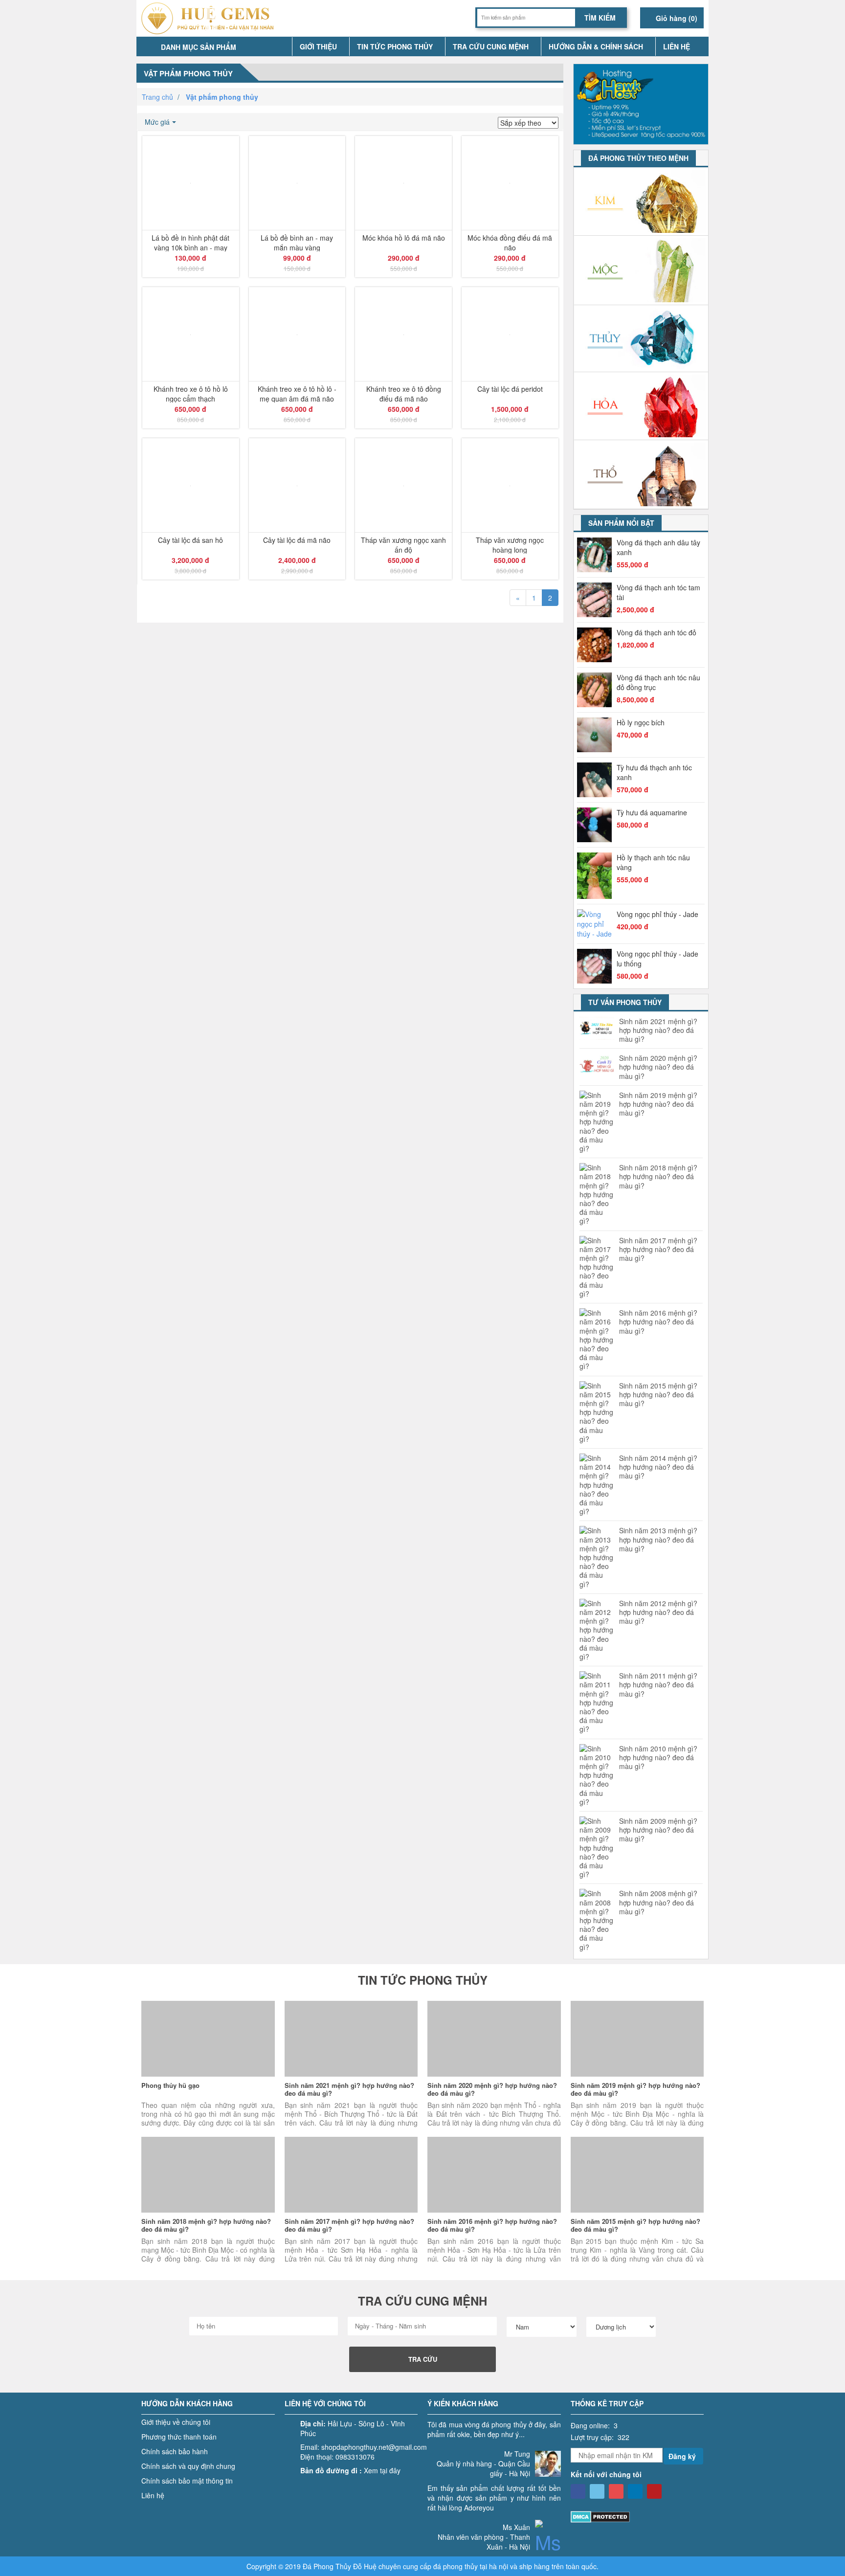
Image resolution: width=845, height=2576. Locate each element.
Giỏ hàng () (676, 18)
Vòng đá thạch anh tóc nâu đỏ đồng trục (658, 682)
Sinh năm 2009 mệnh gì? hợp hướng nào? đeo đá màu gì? (658, 1830)
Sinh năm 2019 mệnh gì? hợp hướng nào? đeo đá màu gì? (658, 1104)
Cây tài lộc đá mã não (297, 540)
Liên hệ (677, 46)
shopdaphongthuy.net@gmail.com (374, 2447)
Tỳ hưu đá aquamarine (652, 812)
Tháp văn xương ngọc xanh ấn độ (403, 544)
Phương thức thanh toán (179, 2437)
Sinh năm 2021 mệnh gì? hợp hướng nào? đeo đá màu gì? (658, 1030)
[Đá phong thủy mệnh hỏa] (641, 406)
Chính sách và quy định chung (188, 2466)
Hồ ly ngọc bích (641, 722)
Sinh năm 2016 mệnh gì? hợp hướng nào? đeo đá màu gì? (658, 1322)
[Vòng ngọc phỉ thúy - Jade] (597, 924)
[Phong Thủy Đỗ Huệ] (578, 2491)
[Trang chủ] (280, 46)
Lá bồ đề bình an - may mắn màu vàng (297, 242)
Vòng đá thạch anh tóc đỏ (656, 632)
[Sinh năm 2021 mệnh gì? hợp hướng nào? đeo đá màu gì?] (351, 2039)
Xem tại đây (382, 2470)
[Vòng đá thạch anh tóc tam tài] (597, 600)
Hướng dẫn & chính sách (596, 46)
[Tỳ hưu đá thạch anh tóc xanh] (597, 780)
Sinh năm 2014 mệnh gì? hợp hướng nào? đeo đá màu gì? (658, 1467)
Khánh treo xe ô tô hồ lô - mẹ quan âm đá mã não (297, 393)
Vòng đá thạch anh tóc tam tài (658, 592)
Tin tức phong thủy (395, 46)
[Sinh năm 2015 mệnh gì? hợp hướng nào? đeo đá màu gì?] (637, 2175)
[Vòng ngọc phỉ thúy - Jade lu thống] (597, 966)
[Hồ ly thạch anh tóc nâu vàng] (597, 876)
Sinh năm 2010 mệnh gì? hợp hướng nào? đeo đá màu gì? (658, 1758)
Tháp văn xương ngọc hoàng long (510, 544)
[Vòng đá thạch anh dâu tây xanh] (597, 555)
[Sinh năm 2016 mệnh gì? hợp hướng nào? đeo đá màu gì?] (494, 2175)
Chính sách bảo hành (175, 2451)
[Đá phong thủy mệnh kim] (641, 202)
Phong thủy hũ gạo (170, 2085)
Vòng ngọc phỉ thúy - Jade (657, 914)
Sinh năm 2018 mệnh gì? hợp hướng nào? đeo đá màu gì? (658, 1176)
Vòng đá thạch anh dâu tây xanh (658, 547)
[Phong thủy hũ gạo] (208, 2039)
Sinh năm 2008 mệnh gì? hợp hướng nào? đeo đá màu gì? (658, 1902)
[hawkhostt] (641, 103)
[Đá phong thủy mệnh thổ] (641, 475)
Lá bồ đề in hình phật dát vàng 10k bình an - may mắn (190, 242)
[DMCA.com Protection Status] (600, 2516)
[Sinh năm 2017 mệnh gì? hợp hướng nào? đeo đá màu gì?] (351, 2175)
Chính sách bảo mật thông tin (187, 2481)
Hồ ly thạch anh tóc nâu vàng (653, 862)
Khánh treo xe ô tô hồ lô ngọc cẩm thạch (191, 393)
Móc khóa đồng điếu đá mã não (510, 242)
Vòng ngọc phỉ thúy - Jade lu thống (657, 959)
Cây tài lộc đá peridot (510, 389)
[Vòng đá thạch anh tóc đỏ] (597, 645)
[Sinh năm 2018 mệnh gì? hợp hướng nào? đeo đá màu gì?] (208, 2175)
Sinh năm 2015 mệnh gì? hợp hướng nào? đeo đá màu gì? (658, 1395)
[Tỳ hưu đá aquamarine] (597, 825)
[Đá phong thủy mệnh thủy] (641, 338)
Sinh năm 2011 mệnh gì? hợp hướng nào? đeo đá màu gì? (658, 1685)
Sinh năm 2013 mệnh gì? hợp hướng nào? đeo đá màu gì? (658, 1539)
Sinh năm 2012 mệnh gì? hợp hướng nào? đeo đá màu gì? (658, 1612)
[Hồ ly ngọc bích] (597, 735)
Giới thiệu (318, 46)
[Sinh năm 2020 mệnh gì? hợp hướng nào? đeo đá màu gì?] (494, 2039)
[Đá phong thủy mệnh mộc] (641, 270)
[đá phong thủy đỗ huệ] (211, 18)
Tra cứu (423, 2359)
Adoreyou (479, 2508)
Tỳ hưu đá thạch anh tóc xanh (654, 772)
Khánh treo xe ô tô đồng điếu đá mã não (404, 393)
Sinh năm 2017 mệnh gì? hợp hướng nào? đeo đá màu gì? (658, 1249)
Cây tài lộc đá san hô (190, 540)
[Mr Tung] (548, 2460)
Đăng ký (682, 2456)
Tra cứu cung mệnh (491, 46)
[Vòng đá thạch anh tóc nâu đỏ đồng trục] (597, 690)
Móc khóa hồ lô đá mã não (404, 238)
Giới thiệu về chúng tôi (176, 2422)
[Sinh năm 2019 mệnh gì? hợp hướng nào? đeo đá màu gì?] (637, 2039)
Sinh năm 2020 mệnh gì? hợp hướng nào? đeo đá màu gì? (658, 1067)
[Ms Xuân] (548, 2548)
